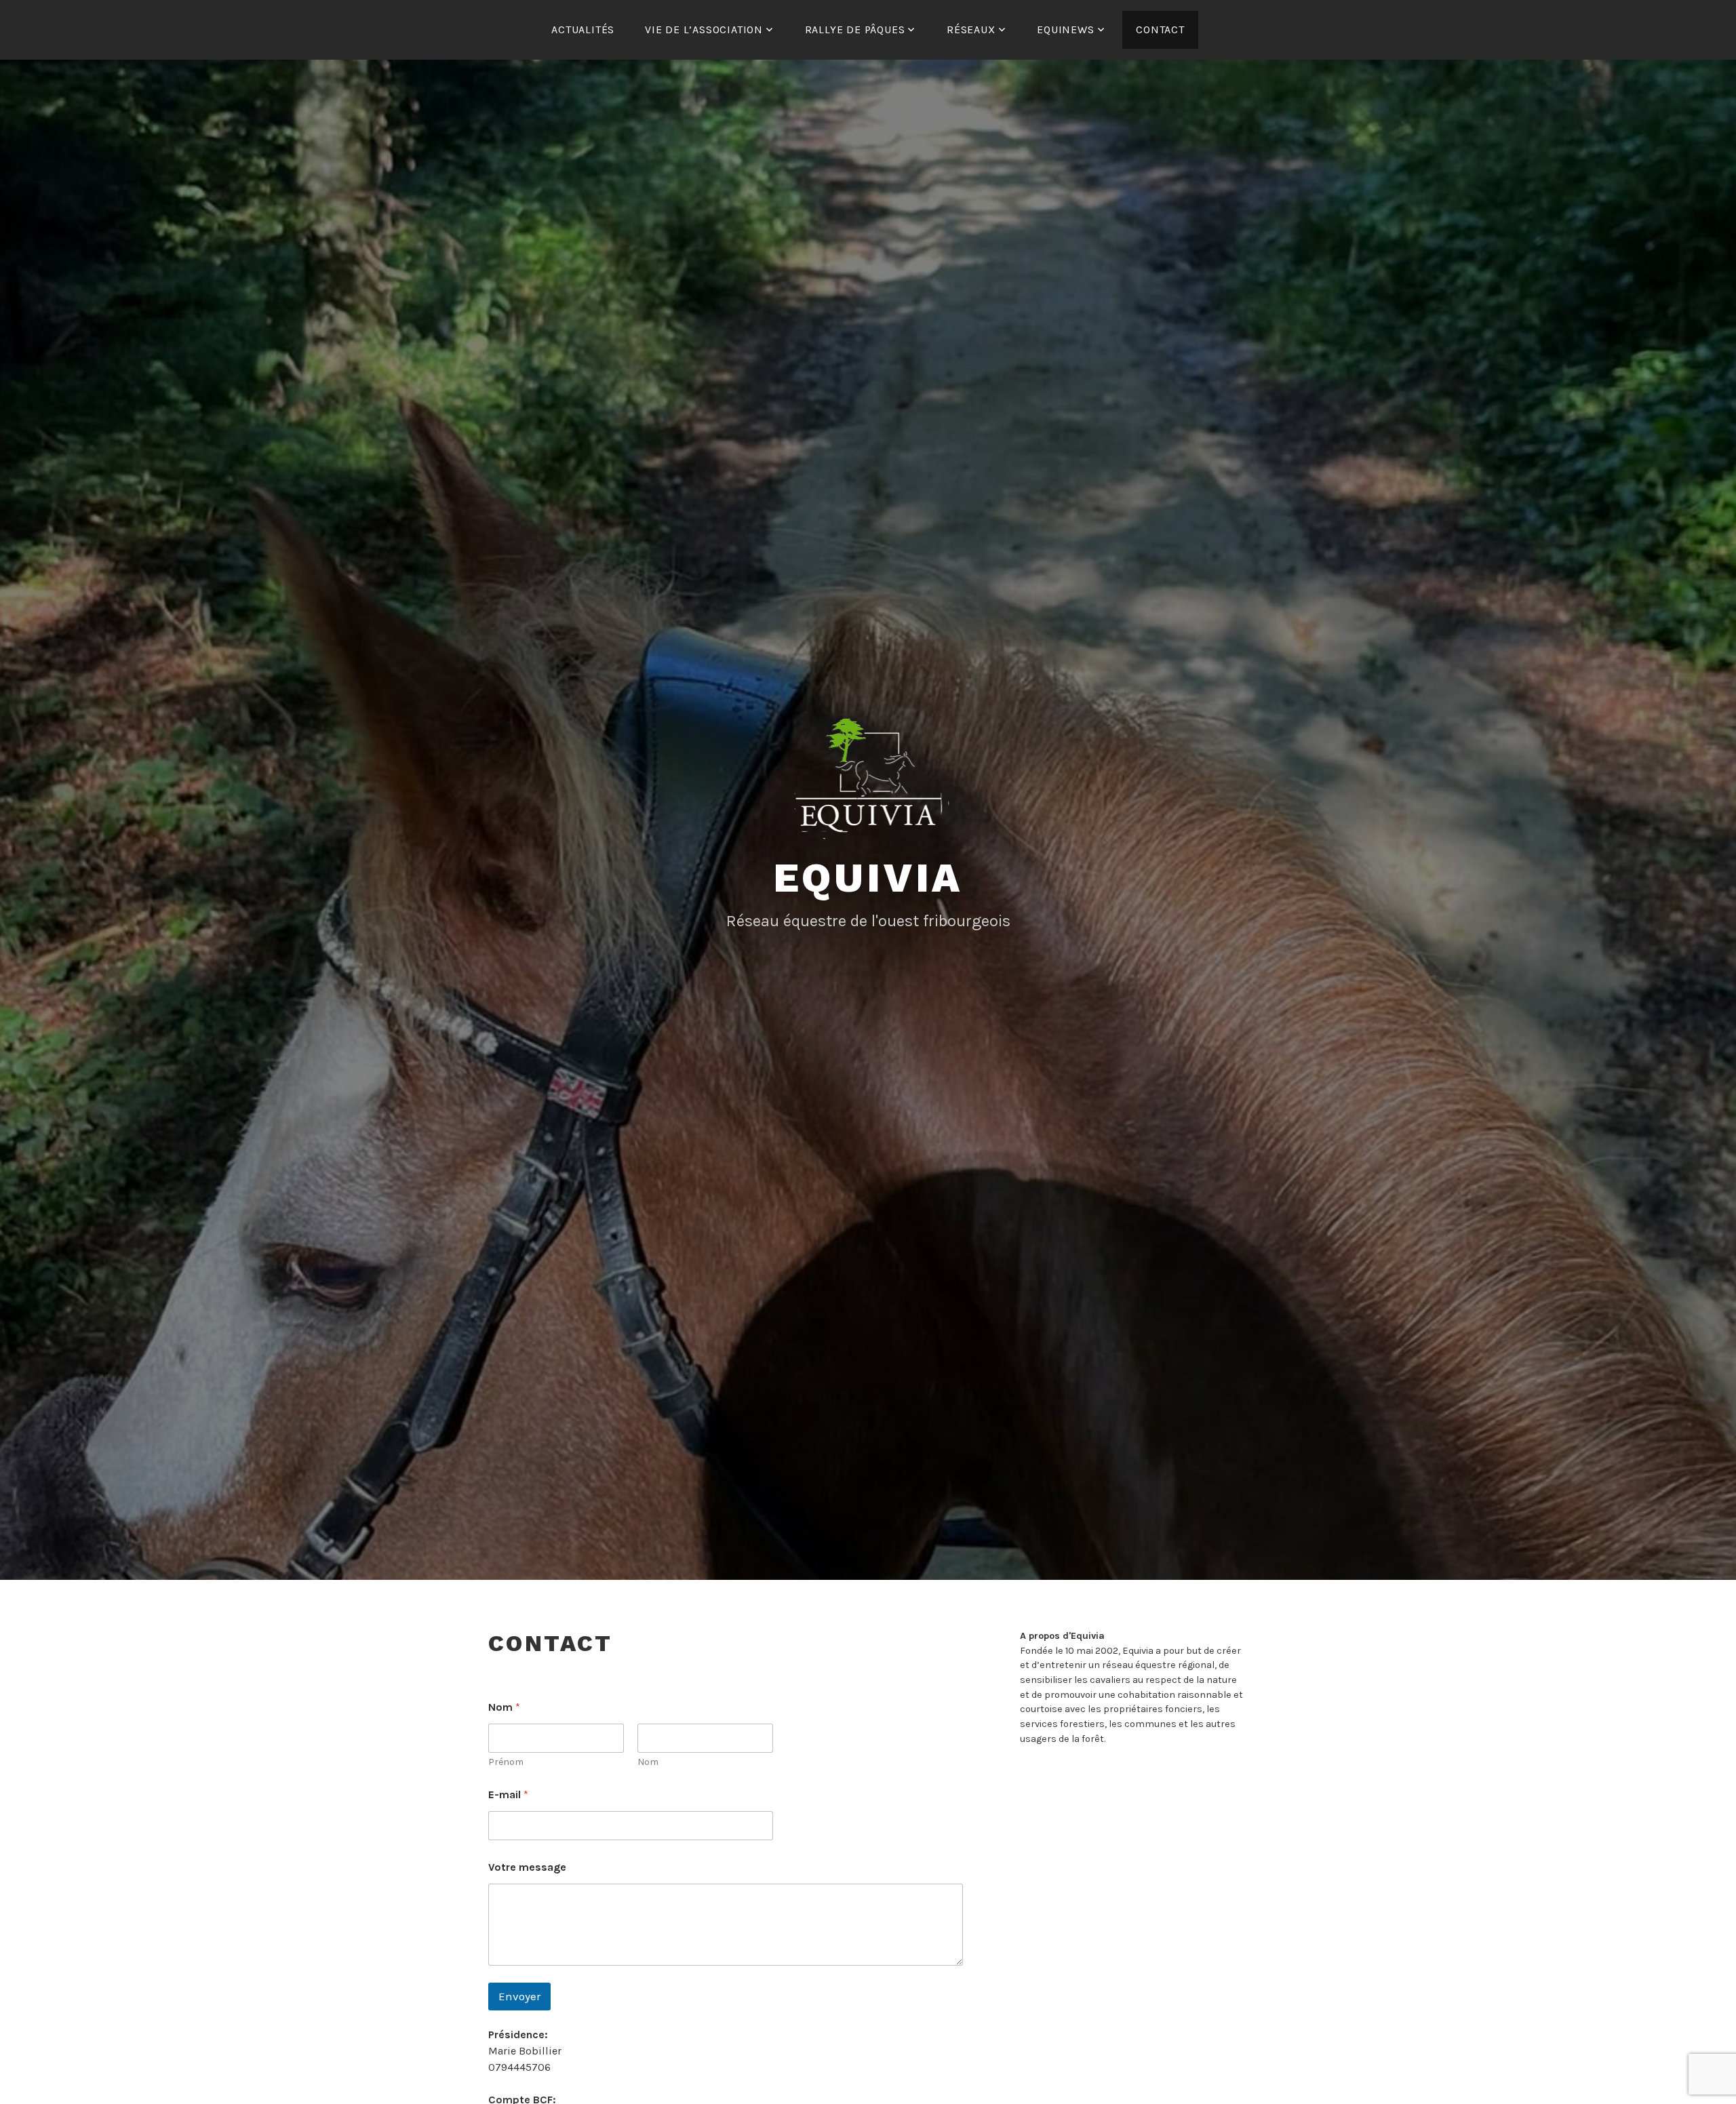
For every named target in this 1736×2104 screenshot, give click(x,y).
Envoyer (519, 1996)
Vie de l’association (704, 29)
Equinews (1065, 29)
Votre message (527, 1867)
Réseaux (971, 29)
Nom (648, 1762)
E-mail (508, 1794)
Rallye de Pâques (855, 29)
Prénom (506, 1762)
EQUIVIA (868, 878)
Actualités (583, 29)
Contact (1160, 29)
